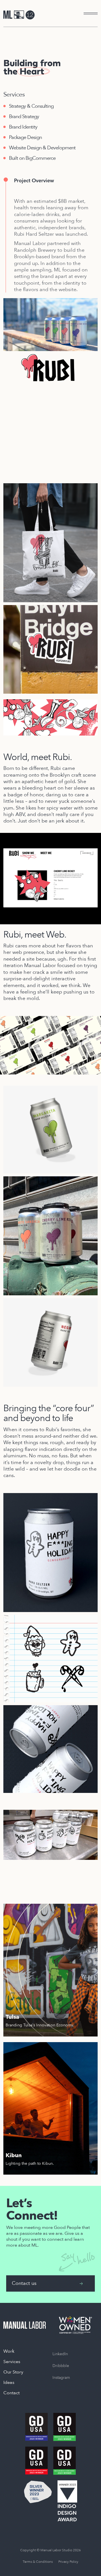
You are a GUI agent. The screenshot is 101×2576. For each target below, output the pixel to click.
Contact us (24, 2283)
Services (12, 2362)
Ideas (9, 2382)
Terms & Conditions (38, 2562)
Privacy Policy (68, 2562)
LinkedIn (60, 2354)
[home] (19, 15)
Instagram (61, 2378)
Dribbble (61, 2366)
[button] (84, 14)
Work (9, 2351)
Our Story (13, 2372)
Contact (12, 2393)
